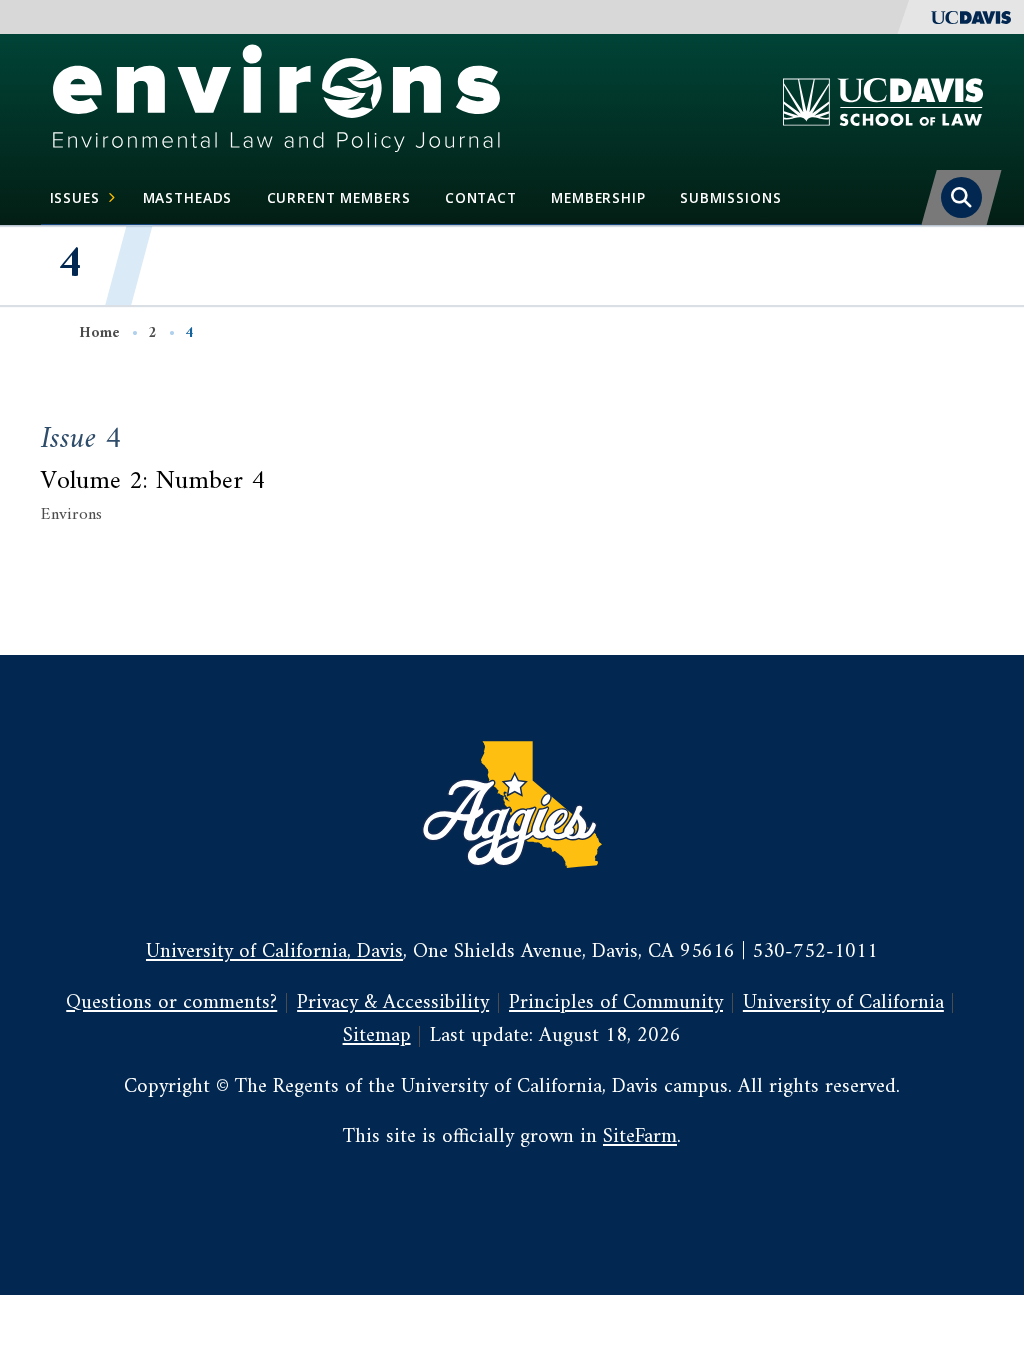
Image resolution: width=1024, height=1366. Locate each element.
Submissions (730, 197)
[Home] (276, 100)
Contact (481, 197)
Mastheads (188, 197)
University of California (843, 1003)
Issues (75, 197)
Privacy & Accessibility (393, 1003)
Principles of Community (616, 1003)
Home (99, 333)
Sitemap (377, 1036)
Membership (598, 197)
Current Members (339, 197)
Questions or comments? (171, 1003)
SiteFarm (640, 1137)
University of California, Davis (274, 952)
